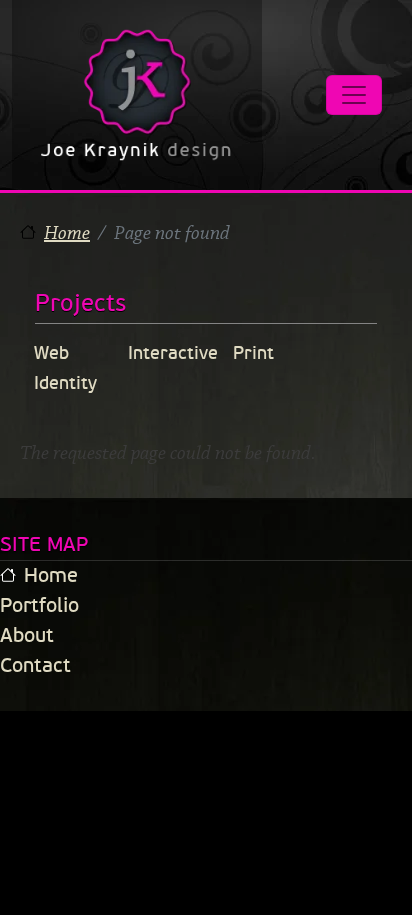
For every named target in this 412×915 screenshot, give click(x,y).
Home (67, 233)
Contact (35, 665)
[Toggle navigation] (354, 95)
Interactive (173, 353)
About (27, 635)
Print (253, 353)
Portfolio (39, 605)
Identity (65, 383)
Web (51, 353)
